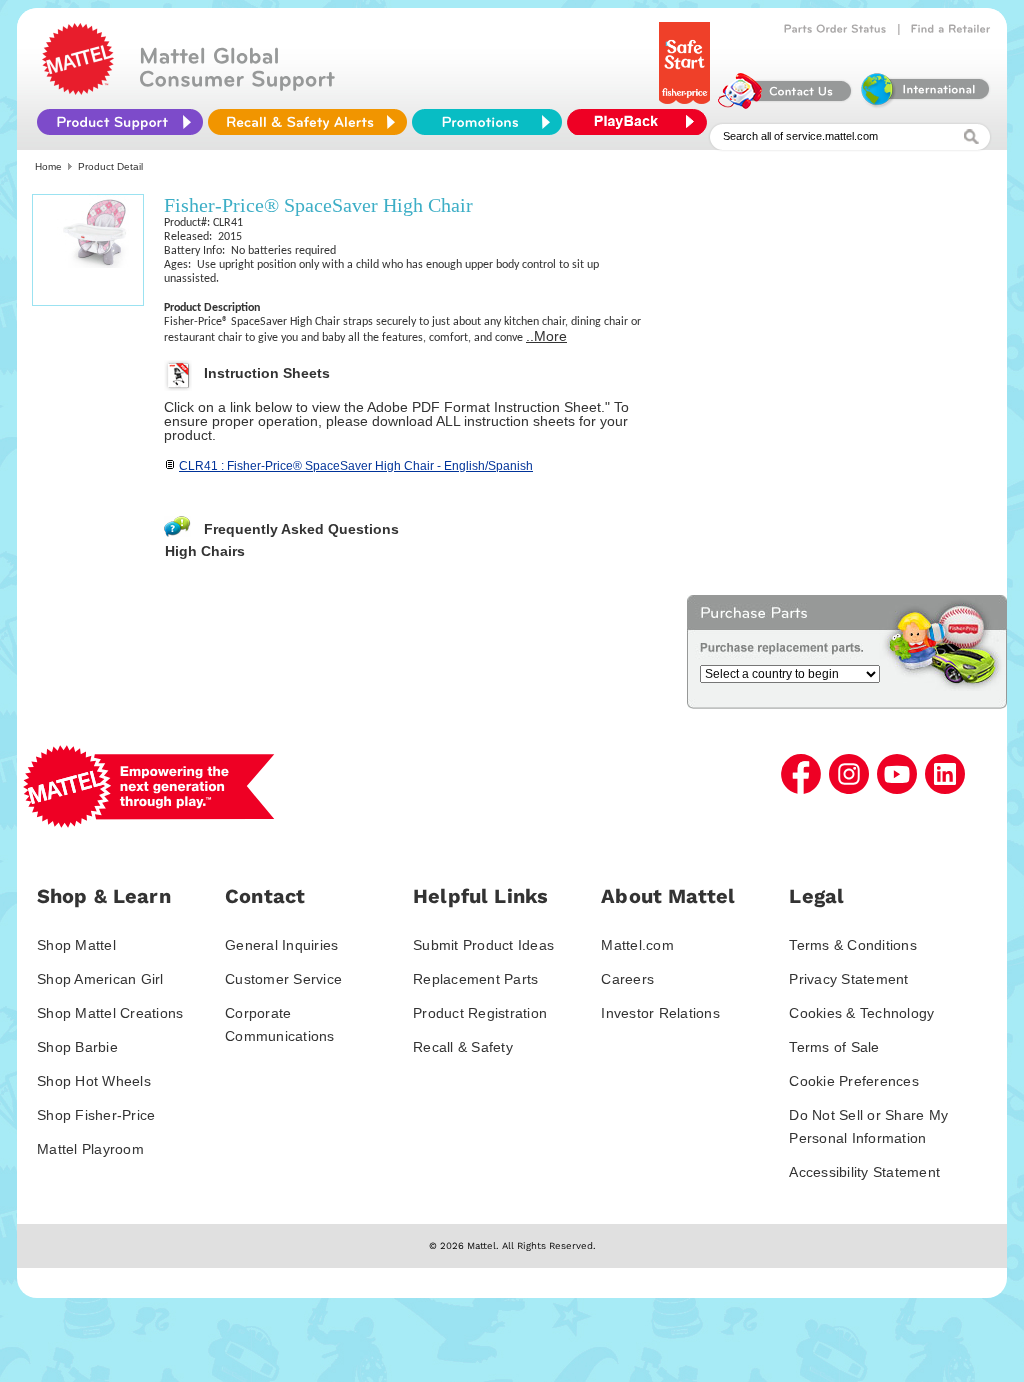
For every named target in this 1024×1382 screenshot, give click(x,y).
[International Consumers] (924, 104)
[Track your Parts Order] (835, 29)
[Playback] (642, 122)
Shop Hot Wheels (94, 1081)
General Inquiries (281, 945)
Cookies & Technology (861, 1013)
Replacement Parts (475, 979)
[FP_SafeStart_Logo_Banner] (686, 104)
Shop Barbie (77, 1047)
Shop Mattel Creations (110, 1013)
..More (546, 336)
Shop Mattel (76, 945)
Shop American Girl (100, 979)
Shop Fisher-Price (96, 1115)
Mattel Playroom (90, 1149)
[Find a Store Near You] (951, 29)
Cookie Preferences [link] (854, 1081)
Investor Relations (660, 1013)
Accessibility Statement (864, 1172)
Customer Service (283, 979)
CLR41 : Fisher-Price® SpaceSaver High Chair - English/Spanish (356, 466)
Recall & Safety (463, 1047)
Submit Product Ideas (483, 945)
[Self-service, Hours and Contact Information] (785, 104)
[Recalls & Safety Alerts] (307, 122)
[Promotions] (487, 122)
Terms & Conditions (853, 945)
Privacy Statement (848, 979)
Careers (627, 979)
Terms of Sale (834, 1047)
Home (48, 166)
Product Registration (480, 1013)
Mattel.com (637, 945)
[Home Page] (78, 90)
